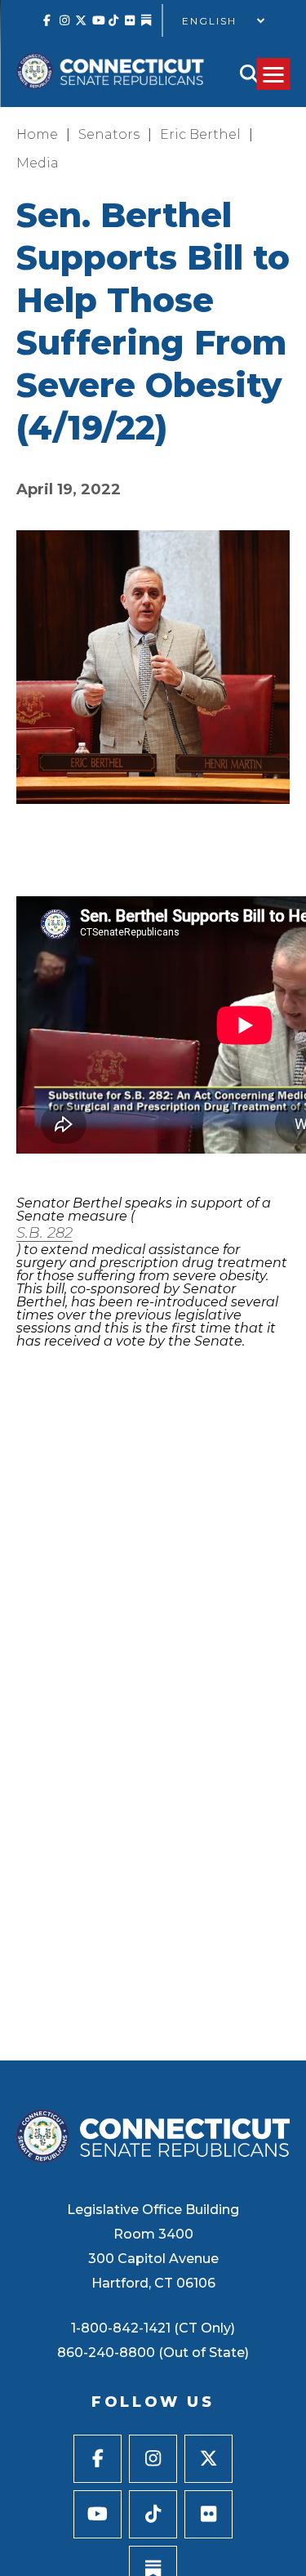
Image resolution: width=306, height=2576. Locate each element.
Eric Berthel (200, 134)
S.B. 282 (44, 1233)
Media (38, 163)
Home (37, 134)
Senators (109, 134)
